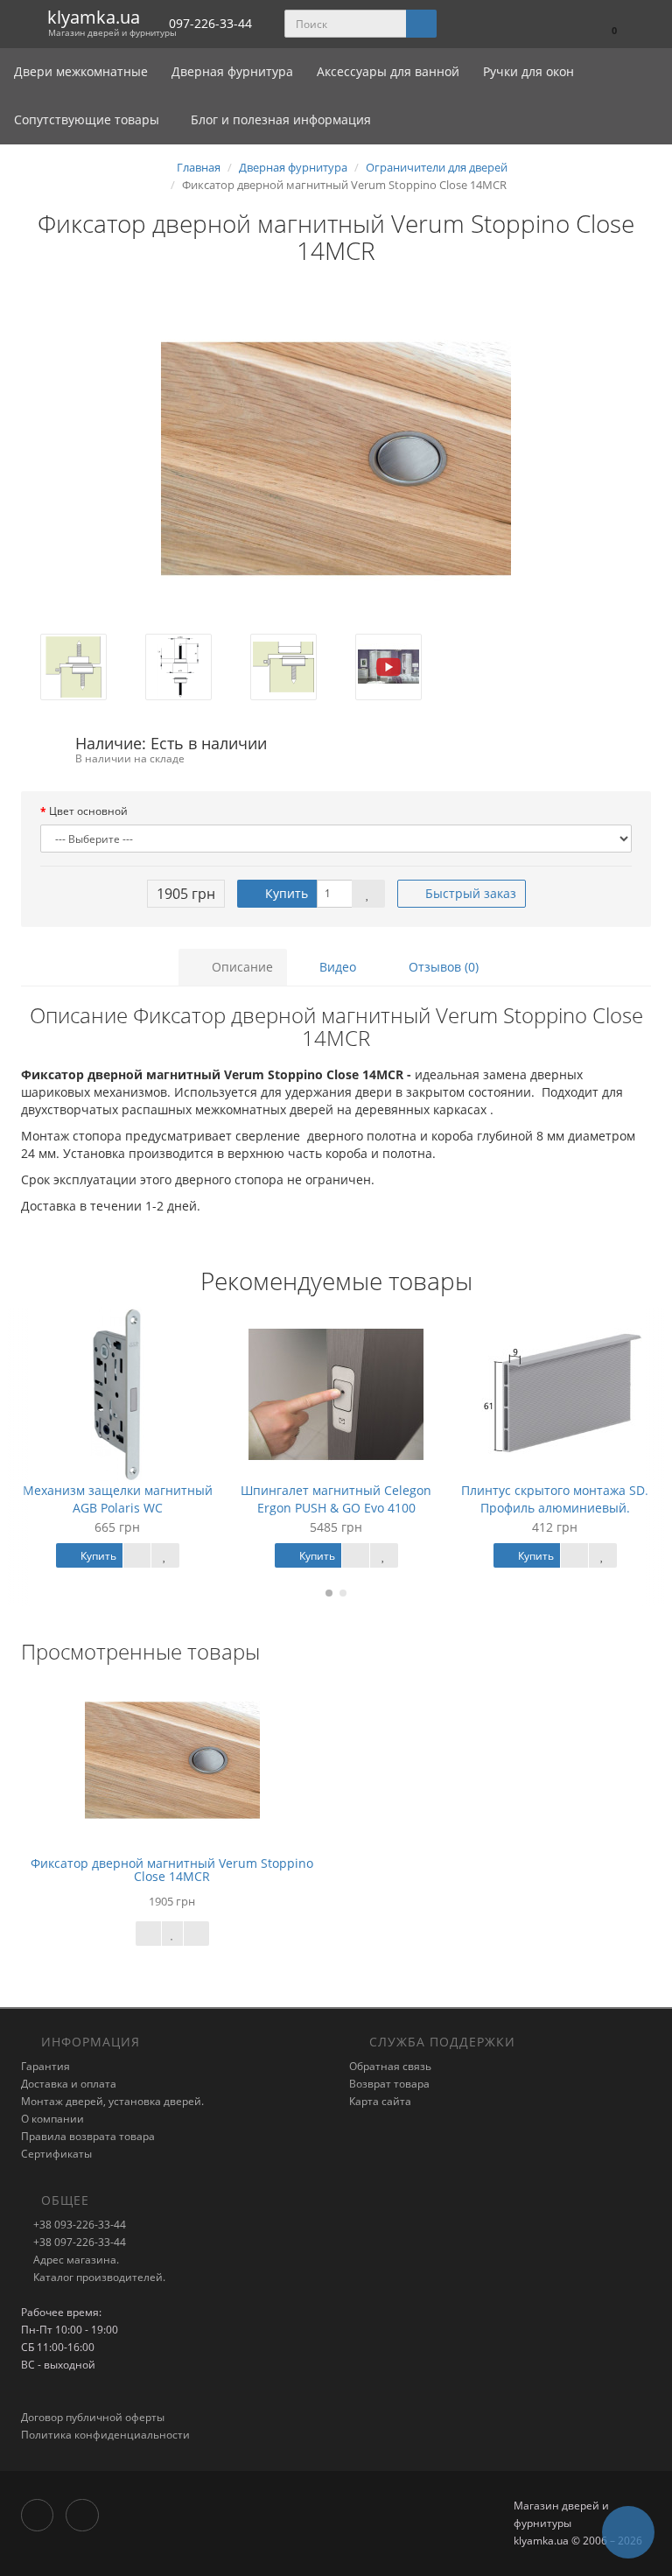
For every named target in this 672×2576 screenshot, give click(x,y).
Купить (285, 893)
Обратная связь (390, 2066)
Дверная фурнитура (234, 71)
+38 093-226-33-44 (78, 2225)
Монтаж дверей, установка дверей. (112, 2101)
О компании (52, 2119)
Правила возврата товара (88, 2136)
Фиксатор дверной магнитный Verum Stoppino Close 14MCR (172, 1870)
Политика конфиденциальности (105, 2435)
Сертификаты (56, 2154)
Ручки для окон (528, 71)
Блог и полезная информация (279, 119)
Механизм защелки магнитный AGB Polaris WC (118, 1499)
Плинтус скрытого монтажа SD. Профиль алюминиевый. (555, 1499)
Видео (336, 967)
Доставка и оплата (69, 2084)
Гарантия (45, 2066)
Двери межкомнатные (83, 71)
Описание (241, 967)
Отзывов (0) (442, 967)
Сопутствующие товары (87, 119)
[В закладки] (368, 894)
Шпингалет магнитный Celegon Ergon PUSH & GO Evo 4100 (336, 1499)
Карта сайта (380, 2101)
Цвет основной (88, 811)
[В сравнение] (196, 1934)
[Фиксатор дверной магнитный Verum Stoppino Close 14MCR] (336, 459)
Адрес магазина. (75, 2260)
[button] (606, 24)
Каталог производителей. (98, 2277)
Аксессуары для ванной (390, 71)
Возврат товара (389, 2084)
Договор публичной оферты (93, 2417)
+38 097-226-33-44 (78, 2242)
